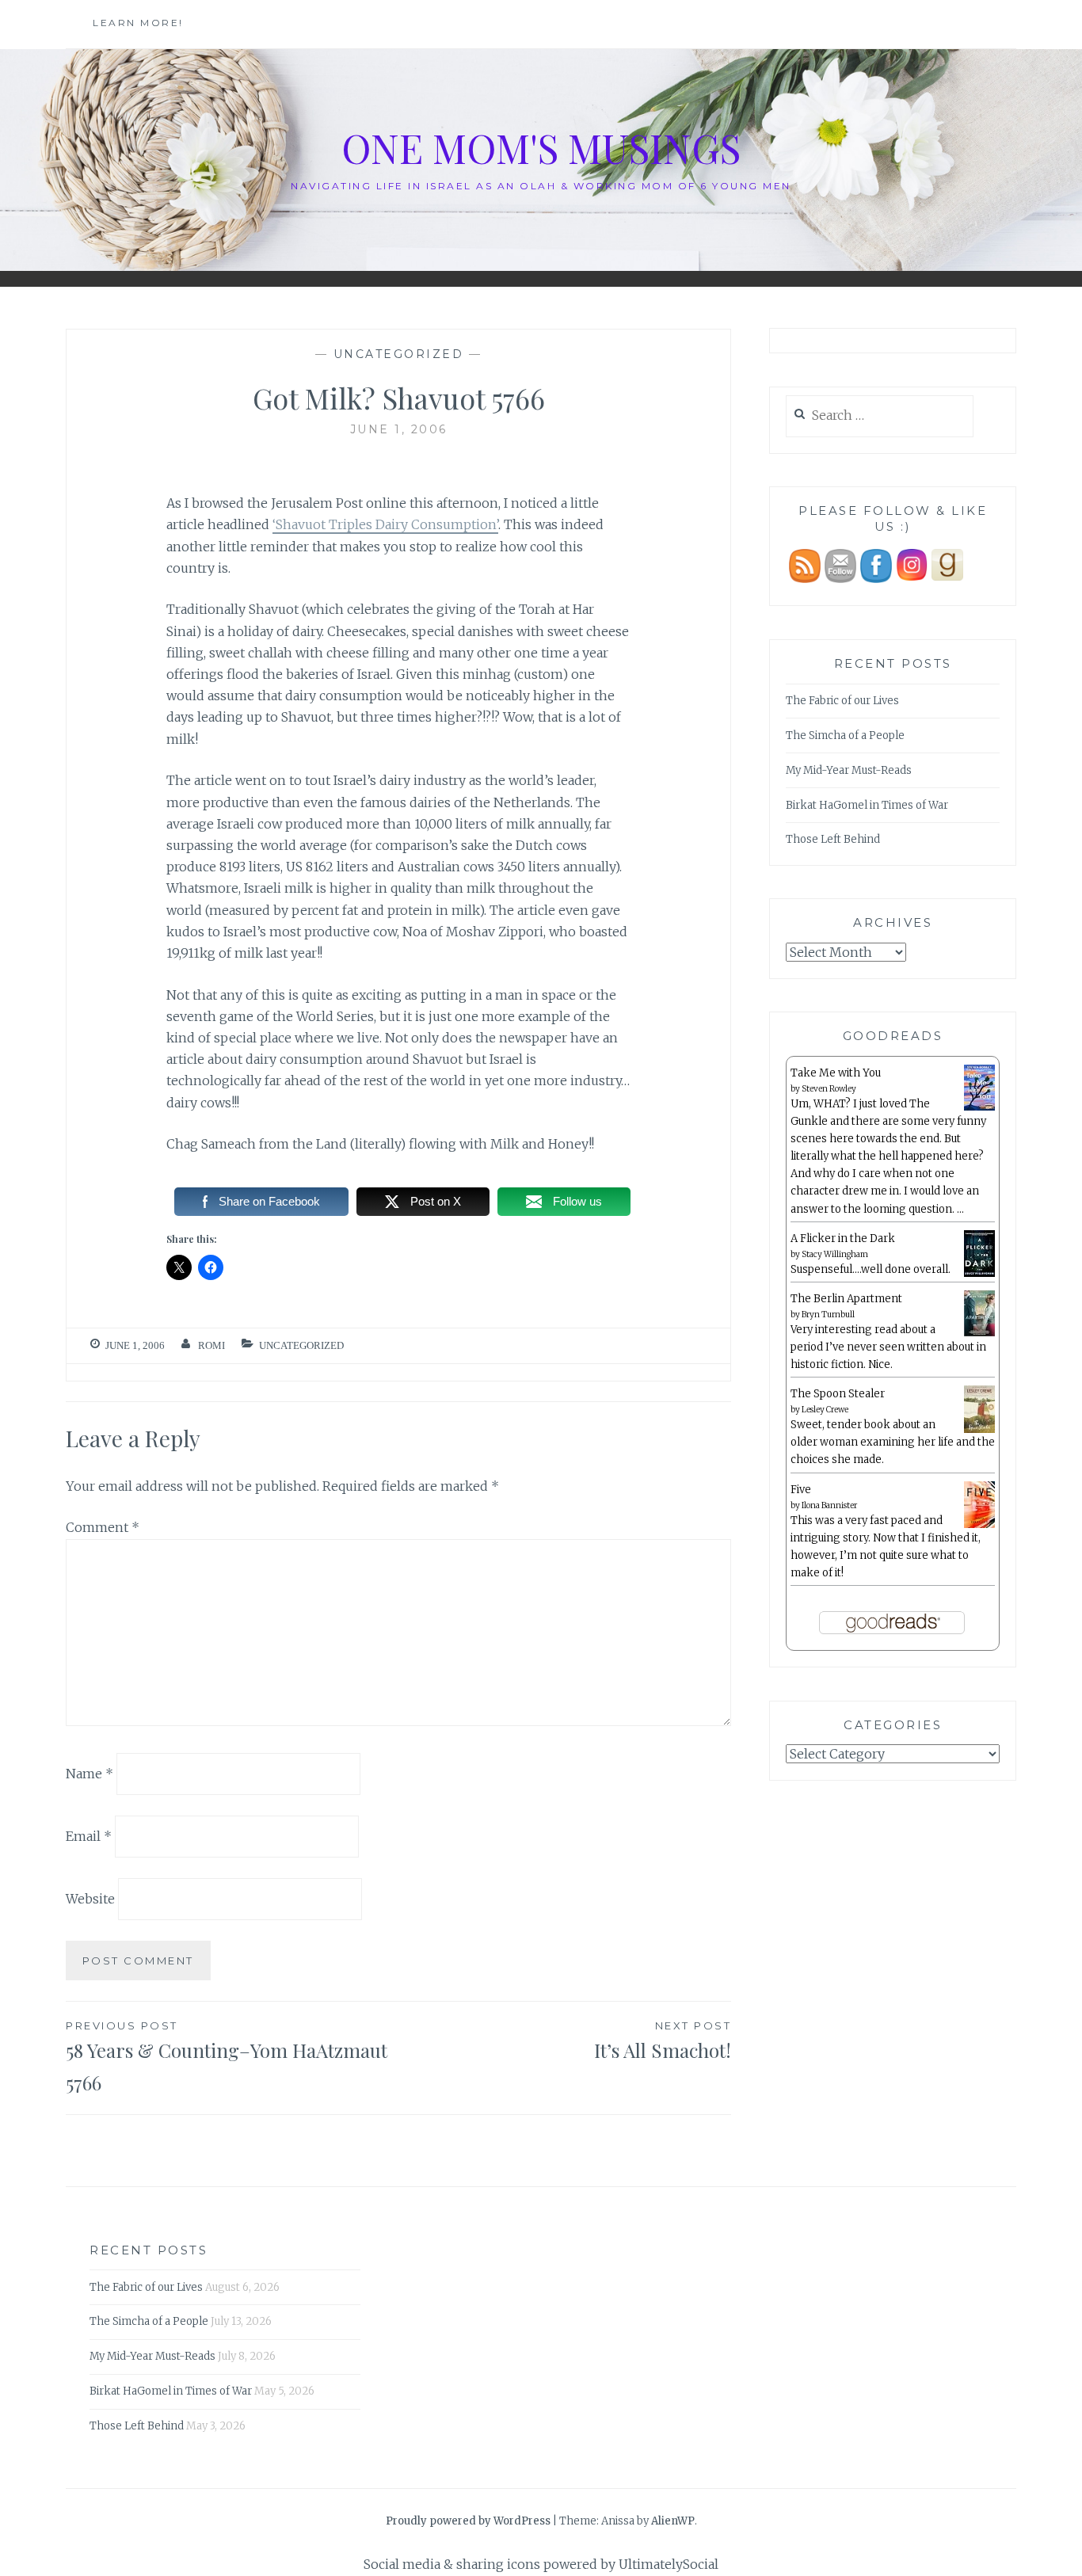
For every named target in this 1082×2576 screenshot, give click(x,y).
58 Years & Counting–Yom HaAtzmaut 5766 (227, 2057)
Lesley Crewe (825, 1410)
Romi (211, 1345)
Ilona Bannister (829, 1505)
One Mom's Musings (541, 148)
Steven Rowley (829, 1089)
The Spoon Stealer (838, 1394)
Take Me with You (836, 1073)
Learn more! (138, 23)
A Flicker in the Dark (843, 1238)
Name (90, 1774)
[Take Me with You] (979, 1108)
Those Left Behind (833, 839)
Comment (103, 1527)
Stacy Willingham (835, 1254)
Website (90, 1899)
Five (801, 1490)
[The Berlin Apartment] (979, 1334)
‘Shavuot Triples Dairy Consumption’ (385, 524)
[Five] (979, 1525)
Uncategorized (399, 354)
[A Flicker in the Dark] (979, 1274)
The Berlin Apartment (846, 1299)
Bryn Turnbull (828, 1315)
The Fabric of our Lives (842, 701)
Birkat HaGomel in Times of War (867, 805)
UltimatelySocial (669, 2564)
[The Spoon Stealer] (979, 1430)
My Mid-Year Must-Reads (849, 770)
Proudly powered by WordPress (468, 2521)
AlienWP (673, 2521)
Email (89, 1836)
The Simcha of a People (845, 735)
